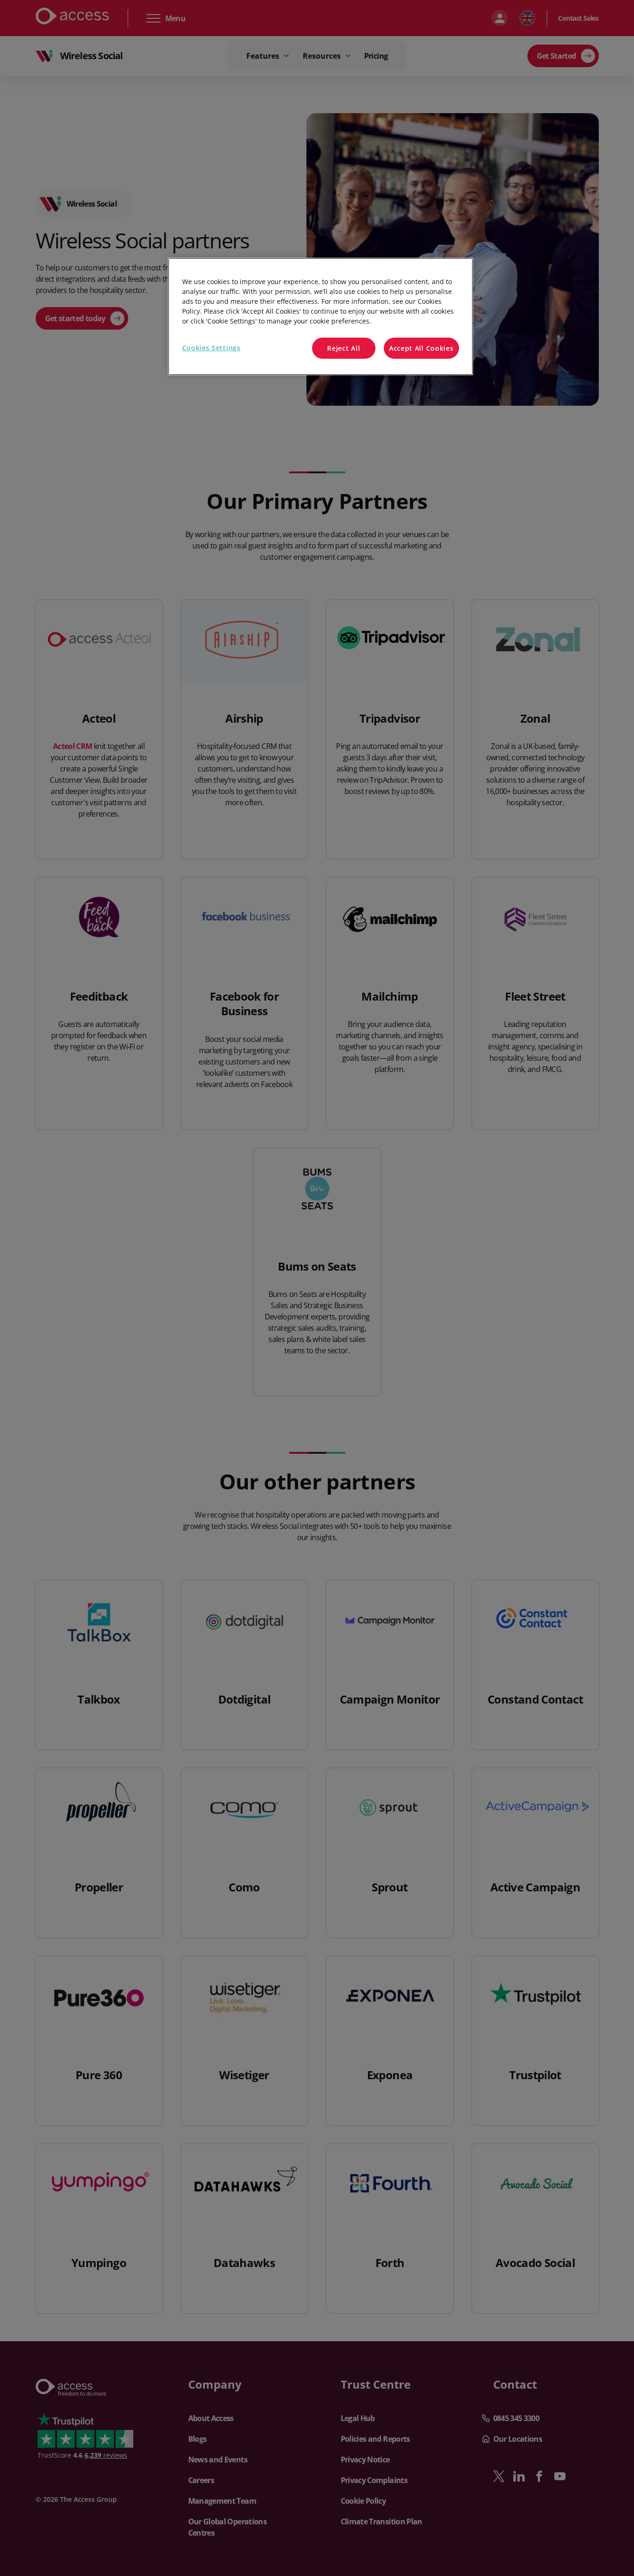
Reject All (344, 348)
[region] (321, 317)
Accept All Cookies (421, 348)
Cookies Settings (211, 348)
